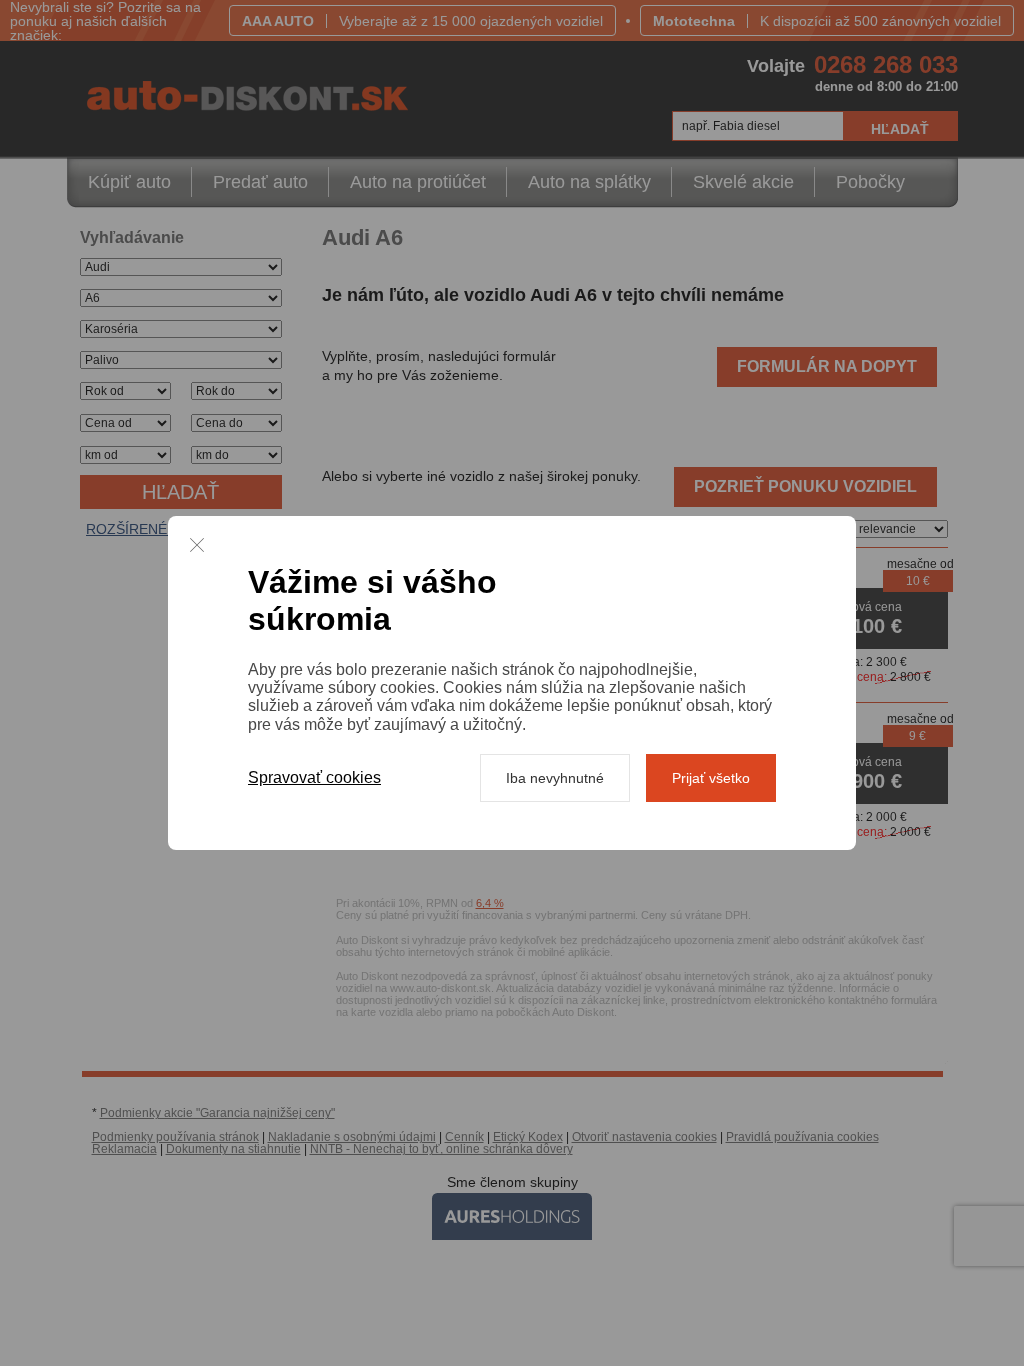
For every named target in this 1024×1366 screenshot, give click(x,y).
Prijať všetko (711, 778)
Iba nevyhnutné (555, 778)
